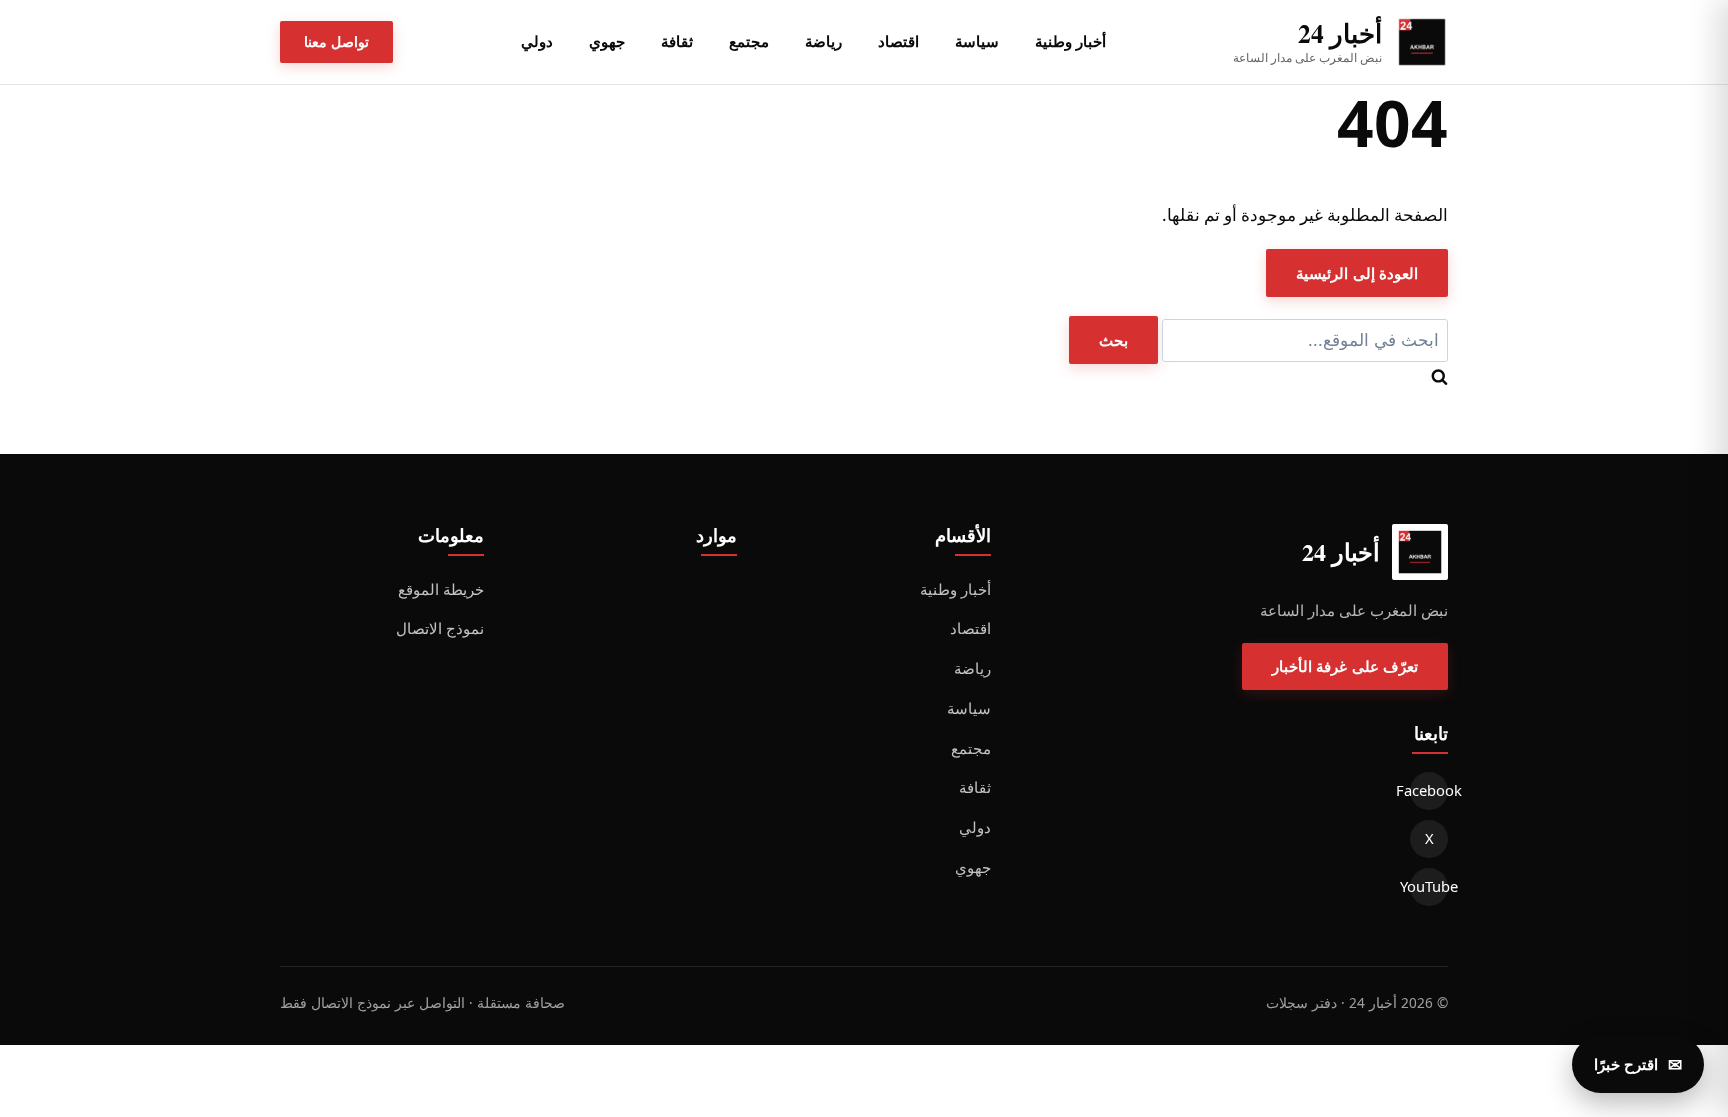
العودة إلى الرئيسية (1357, 273)
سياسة (977, 41)
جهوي (607, 41)
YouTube (1429, 886)
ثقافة (677, 41)
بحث (1113, 340)
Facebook (1429, 790)
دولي (537, 41)
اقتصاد (898, 41)
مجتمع (749, 41)
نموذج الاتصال (440, 628)
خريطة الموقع (441, 589)
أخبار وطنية (1070, 41)
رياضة (823, 41)
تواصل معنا (336, 41)
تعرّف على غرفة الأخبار (1345, 666)
